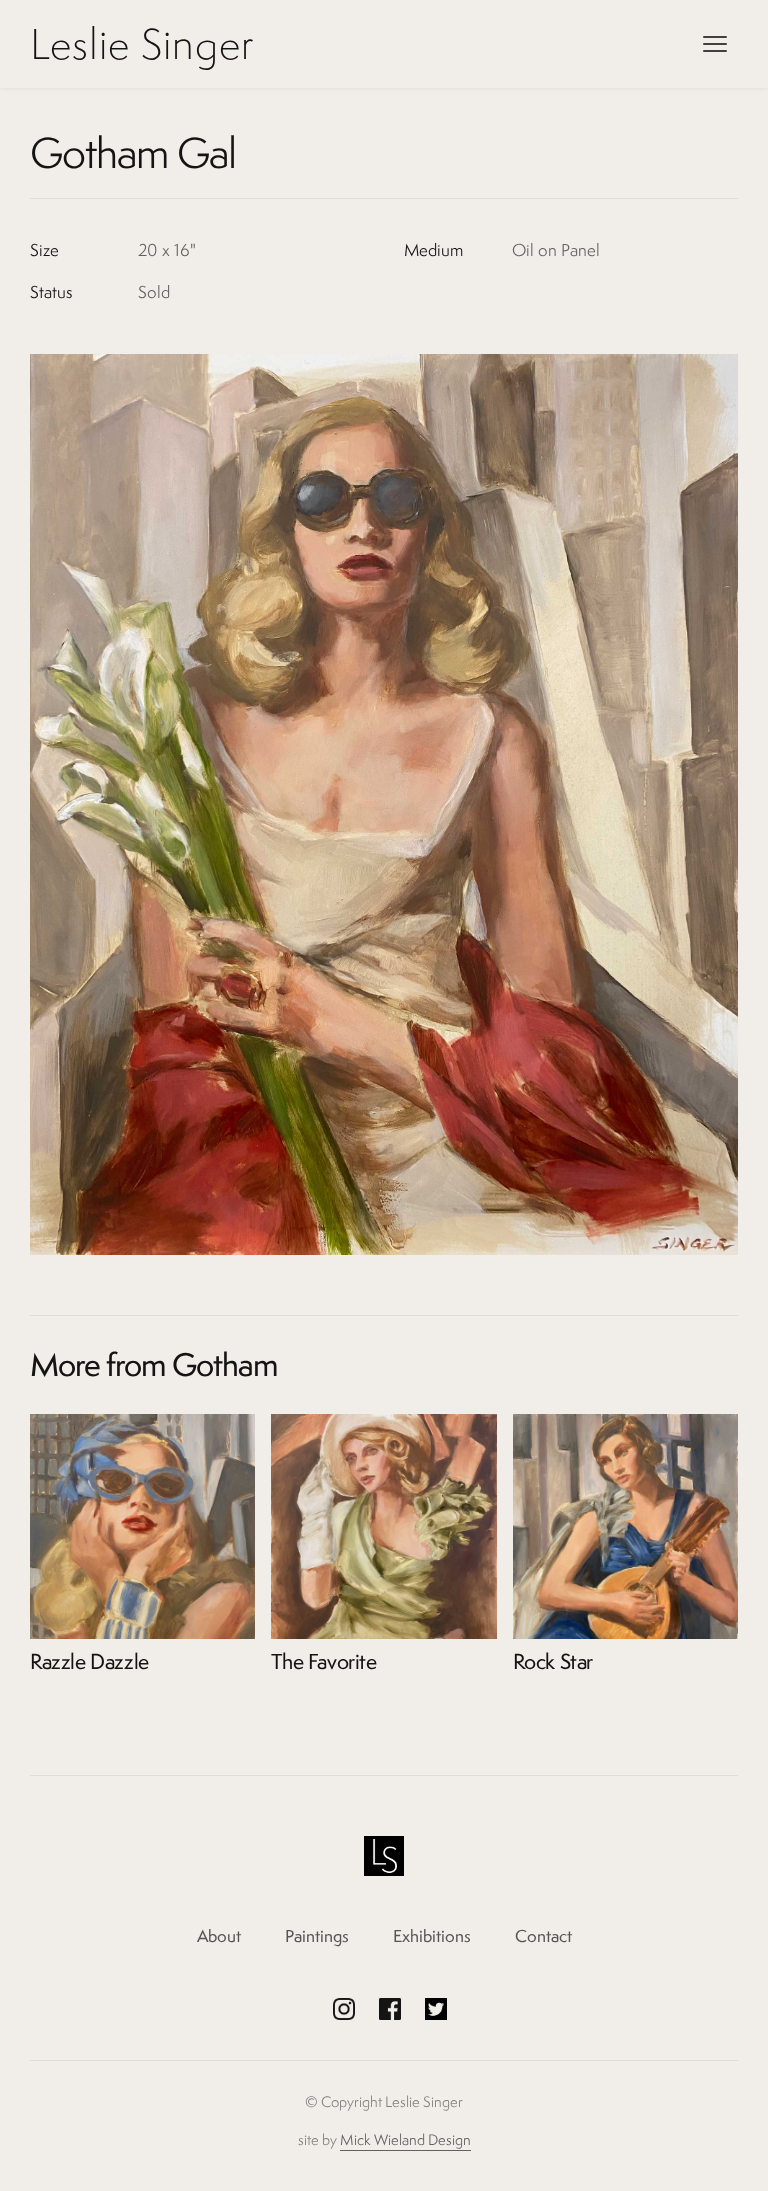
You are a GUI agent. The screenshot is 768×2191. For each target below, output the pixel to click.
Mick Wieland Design (405, 2139)
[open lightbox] (384, 805)
